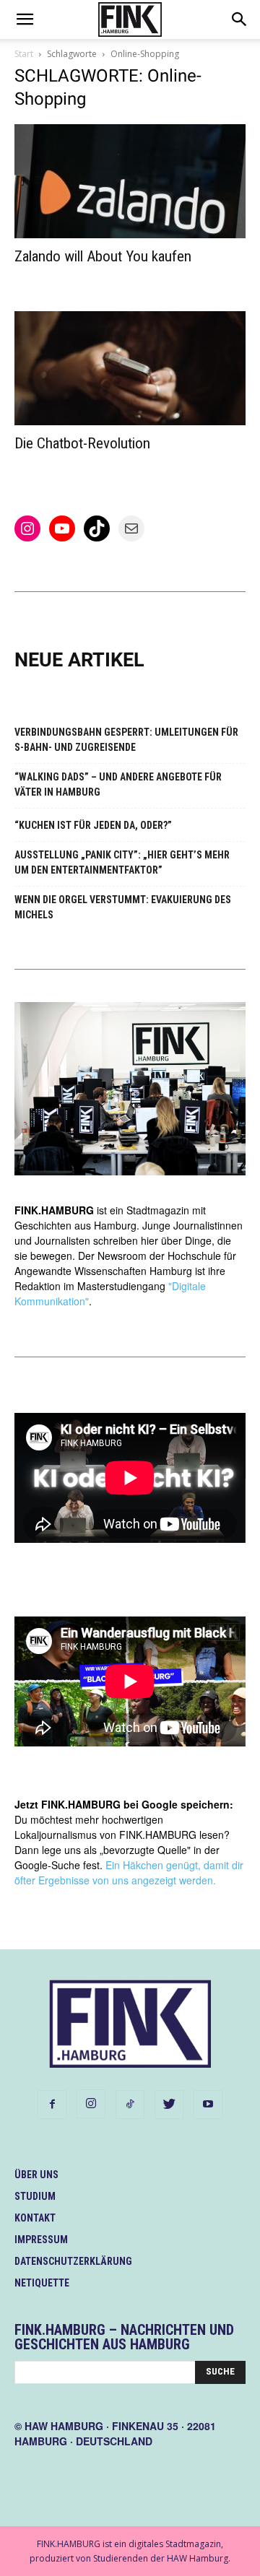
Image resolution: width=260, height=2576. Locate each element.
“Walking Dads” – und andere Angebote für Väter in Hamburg (118, 784)
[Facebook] (52, 2105)
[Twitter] (169, 2105)
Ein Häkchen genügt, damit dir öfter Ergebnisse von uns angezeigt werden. (129, 1872)
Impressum (41, 2240)
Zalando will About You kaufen (103, 256)
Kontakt (35, 2218)
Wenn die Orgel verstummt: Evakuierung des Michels (123, 907)
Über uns (36, 2175)
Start (24, 54)
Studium (35, 2196)
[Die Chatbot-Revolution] (130, 368)
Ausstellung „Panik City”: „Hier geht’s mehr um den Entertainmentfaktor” (122, 862)
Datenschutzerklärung (73, 2261)
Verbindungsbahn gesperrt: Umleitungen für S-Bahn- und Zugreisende (126, 740)
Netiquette (42, 2283)
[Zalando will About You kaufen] (130, 181)
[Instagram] (91, 2104)
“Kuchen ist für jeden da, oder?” (93, 825)
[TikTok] (130, 2105)
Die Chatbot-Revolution (82, 443)
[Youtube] (208, 2105)
